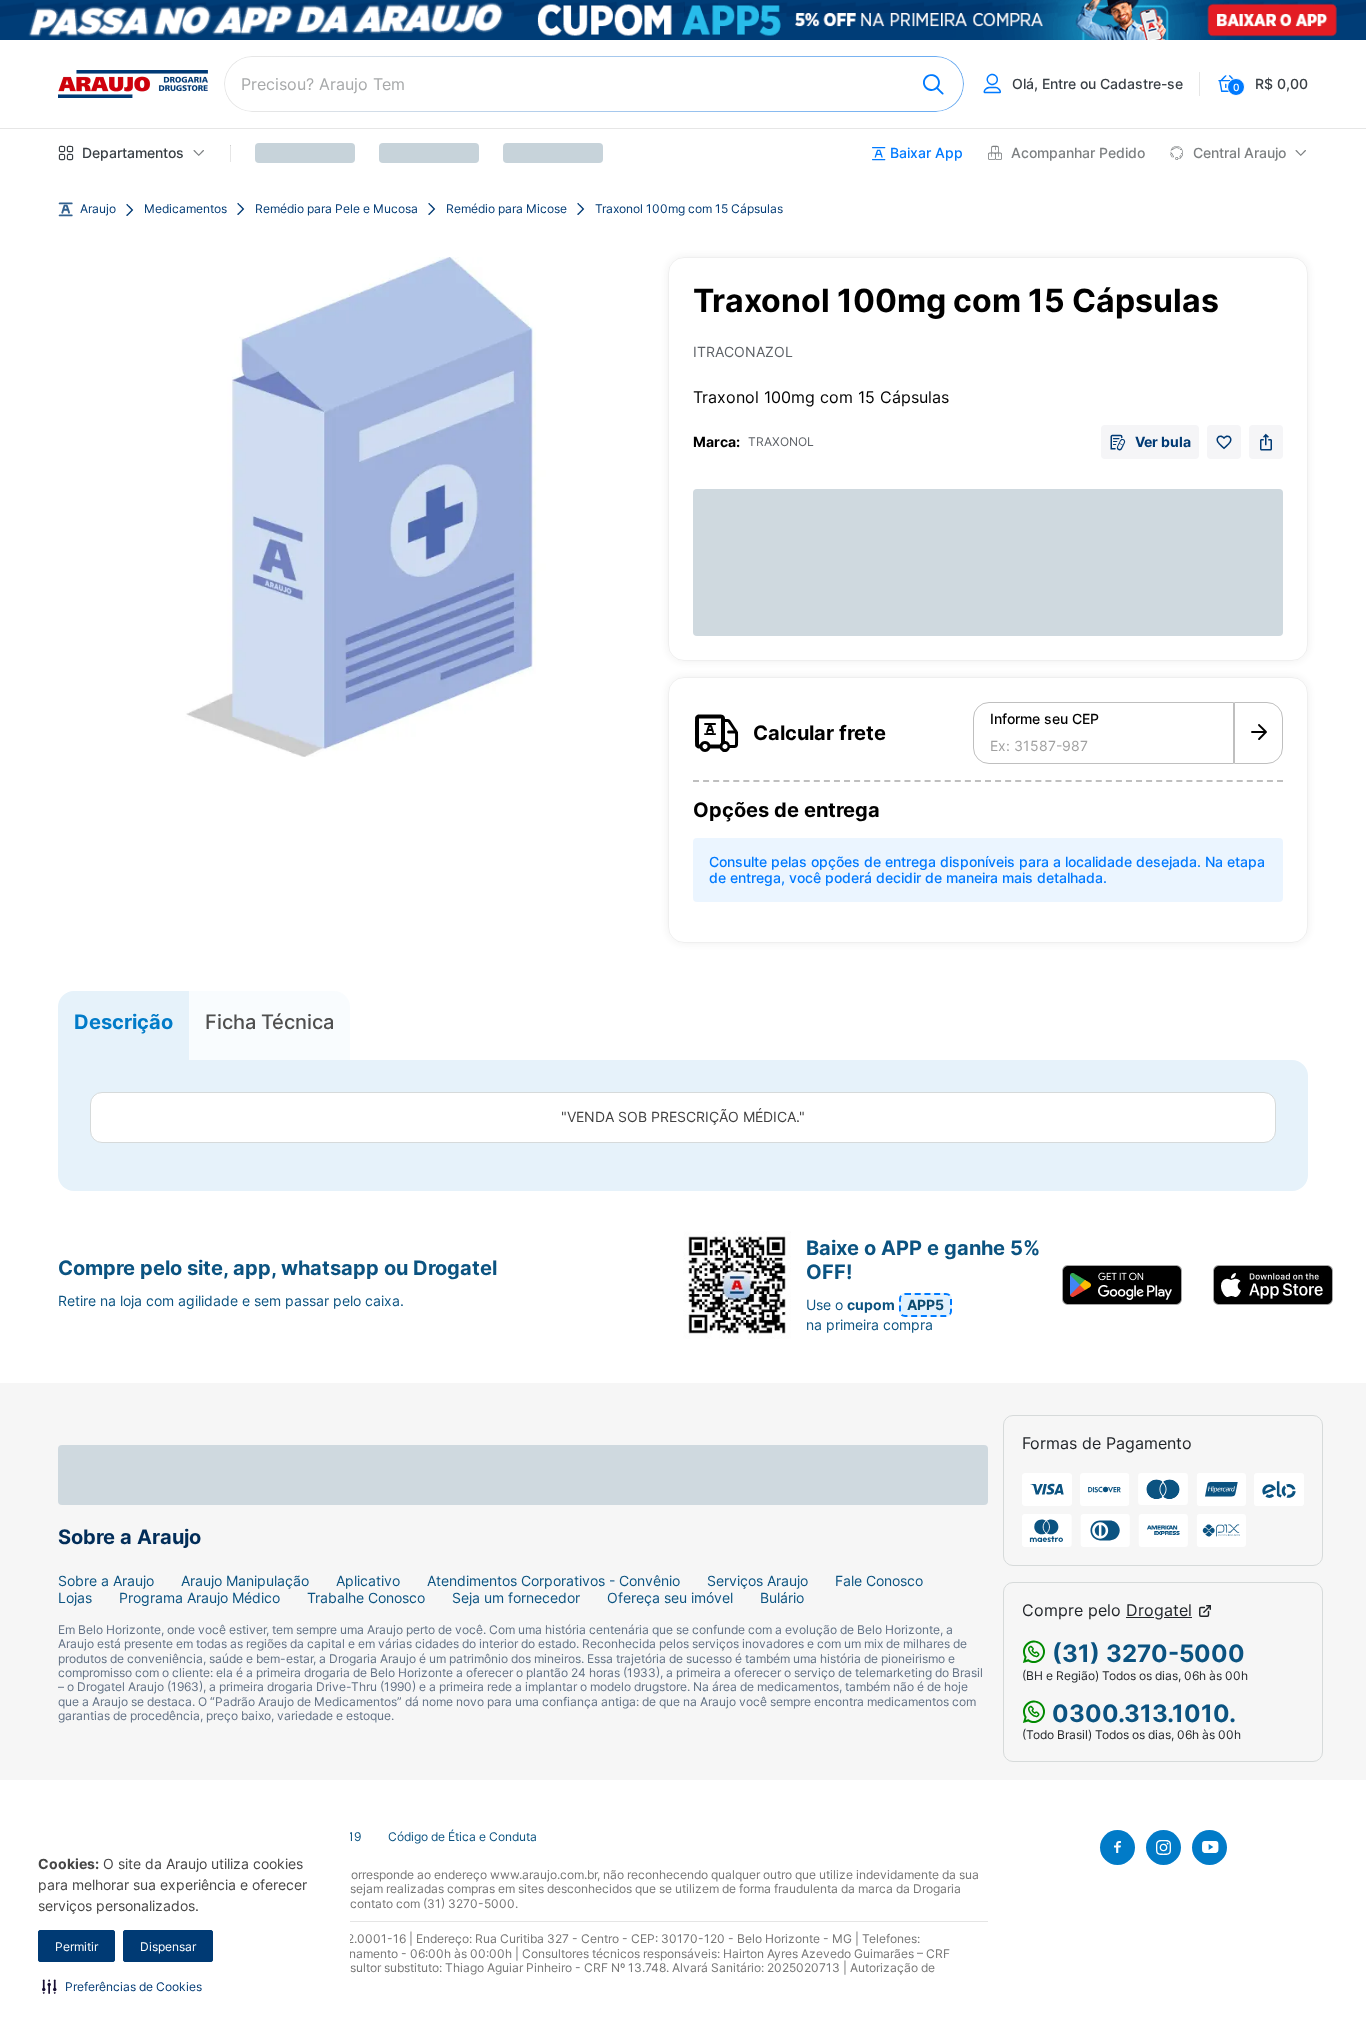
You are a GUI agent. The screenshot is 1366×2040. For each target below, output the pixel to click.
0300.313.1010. (1141, 1713)
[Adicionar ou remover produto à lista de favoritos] (1224, 442)
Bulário (782, 1598)
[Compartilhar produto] (1266, 442)
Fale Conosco (879, 1581)
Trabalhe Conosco (366, 1598)
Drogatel (1159, 1610)
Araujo (98, 209)
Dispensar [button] (168, 1946)
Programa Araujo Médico (199, 1598)
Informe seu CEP (1044, 719)
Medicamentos (185, 209)
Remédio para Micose (506, 209)
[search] (594, 84)
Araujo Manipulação (245, 1581)
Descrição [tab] (123, 1021)
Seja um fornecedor (516, 1598)
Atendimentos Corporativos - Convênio (553, 1581)
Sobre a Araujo (106, 1581)
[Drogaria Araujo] (133, 84)
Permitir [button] (76, 1946)
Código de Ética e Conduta (462, 1837)
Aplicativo (368, 1581)
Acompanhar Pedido (1078, 153)
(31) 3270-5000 (1145, 1653)
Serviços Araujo (757, 1581)
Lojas (75, 1598)
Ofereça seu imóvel (670, 1598)
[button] (122, 1986)
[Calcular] (1258, 733)
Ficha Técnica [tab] (269, 1021)
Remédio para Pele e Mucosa (336, 209)
